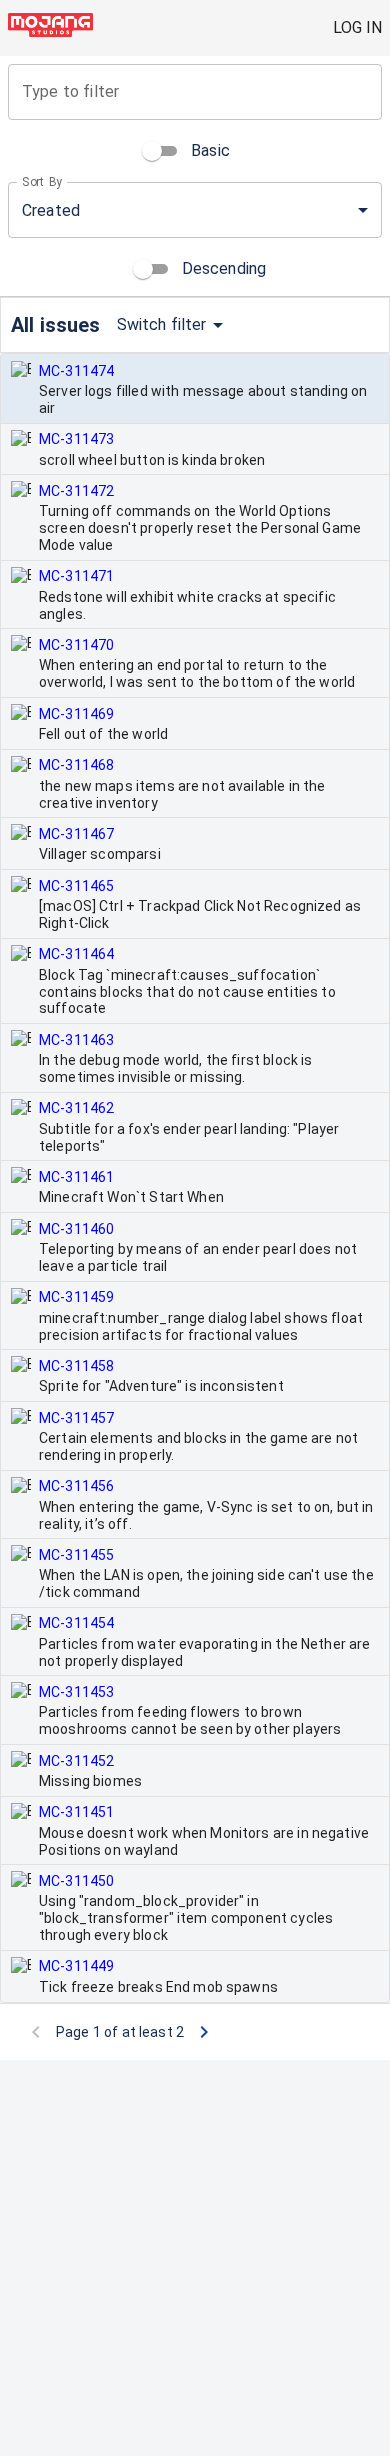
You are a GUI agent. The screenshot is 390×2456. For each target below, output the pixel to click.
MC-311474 (76, 371)
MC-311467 (76, 834)
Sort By (42, 182)
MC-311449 (76, 1966)
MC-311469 (76, 714)
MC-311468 (76, 765)
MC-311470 (76, 645)
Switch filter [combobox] (162, 324)
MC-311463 (76, 1040)
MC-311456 (76, 1486)
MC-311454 (76, 1623)
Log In (357, 27)
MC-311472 (76, 491)
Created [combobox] (51, 210)
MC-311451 (76, 1812)
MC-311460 (76, 1229)
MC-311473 (76, 439)
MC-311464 (76, 954)
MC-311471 (76, 576)
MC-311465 (76, 886)
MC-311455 (76, 1555)
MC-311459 (76, 1297)
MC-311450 (76, 1881)
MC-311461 (76, 1177)
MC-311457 (76, 1418)
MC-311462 (76, 1108)
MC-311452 (76, 1761)
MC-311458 (76, 1366)
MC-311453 (76, 1692)
